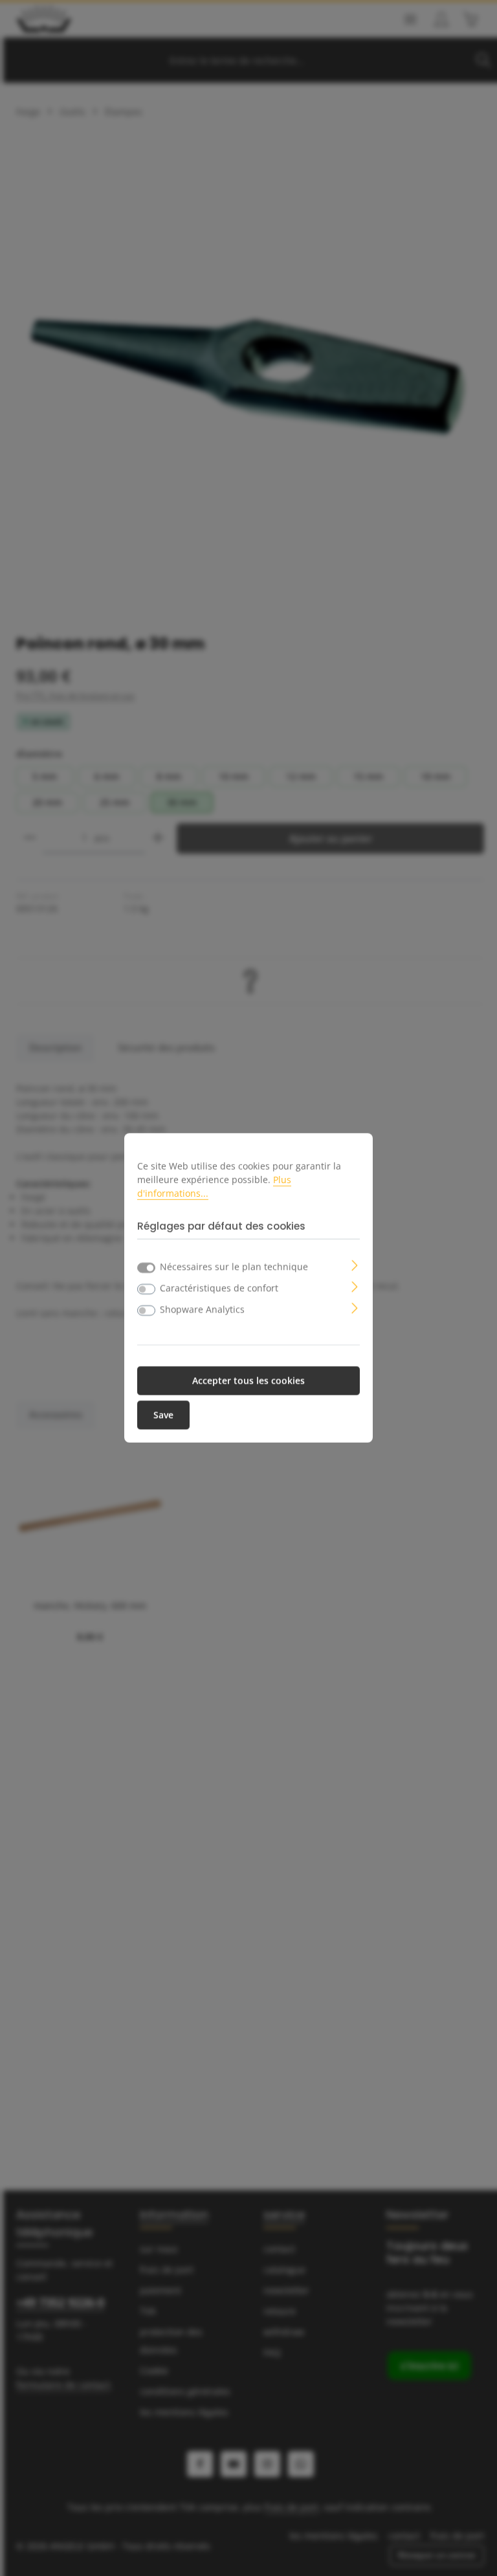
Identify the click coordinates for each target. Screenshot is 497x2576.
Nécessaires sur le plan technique (234, 1267)
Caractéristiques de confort (219, 1288)
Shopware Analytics (202, 1310)
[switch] (146, 1289)
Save (163, 1415)
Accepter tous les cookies (248, 1381)
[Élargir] (355, 1264)
